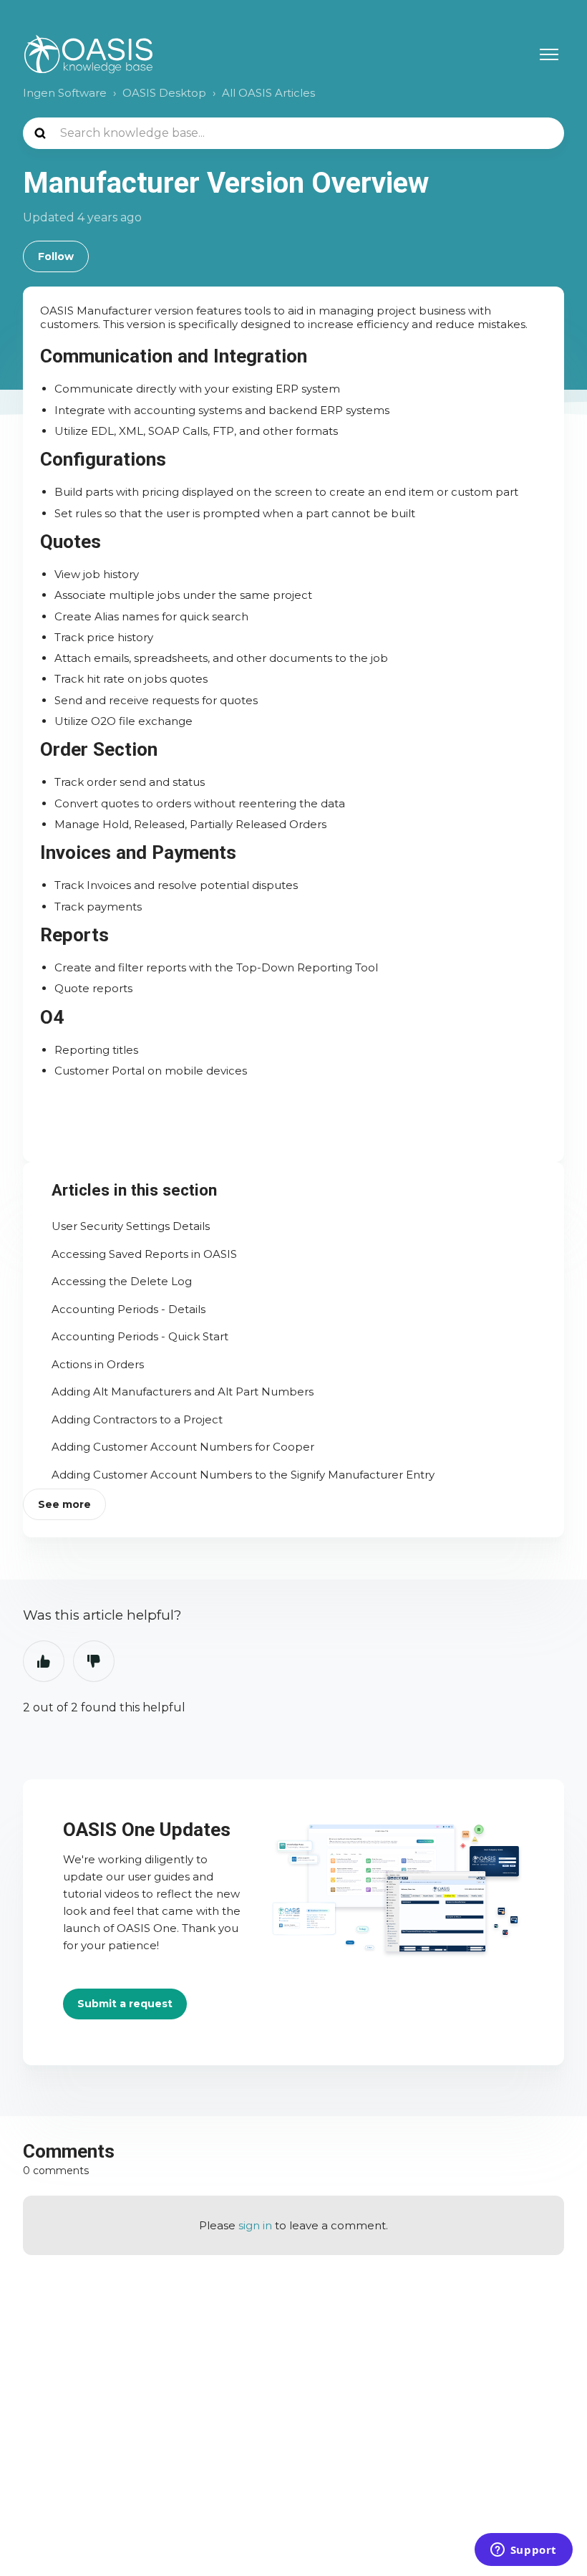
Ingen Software (65, 93)
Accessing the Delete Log (122, 1281)
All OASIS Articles (268, 93)
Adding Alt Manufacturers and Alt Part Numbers (183, 1392)
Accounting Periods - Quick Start (140, 1336)
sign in (255, 2225)
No (94, 1661)
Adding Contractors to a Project (137, 1419)
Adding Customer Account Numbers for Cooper (183, 1447)
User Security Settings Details (131, 1226)
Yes (44, 1661)
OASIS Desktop (164, 93)
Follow (56, 256)
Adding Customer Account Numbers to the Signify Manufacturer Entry (243, 1475)
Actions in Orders (98, 1364)
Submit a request (125, 2004)
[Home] (88, 54)
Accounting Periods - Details (128, 1309)
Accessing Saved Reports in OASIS (144, 1254)
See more (64, 1504)
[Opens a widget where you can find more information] (523, 2551)
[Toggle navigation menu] (549, 54)
